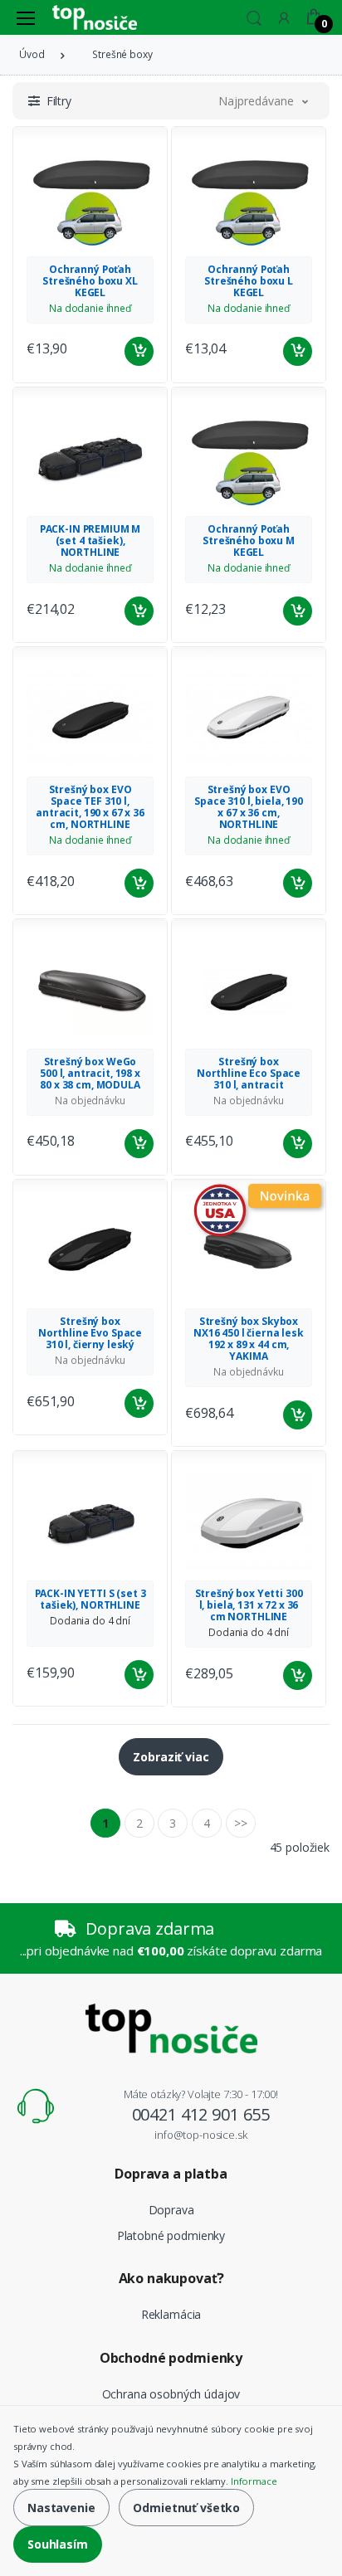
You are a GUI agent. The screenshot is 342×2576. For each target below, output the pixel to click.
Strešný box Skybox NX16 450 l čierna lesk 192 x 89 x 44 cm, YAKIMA (249, 1339)
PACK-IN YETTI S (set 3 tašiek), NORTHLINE (90, 1599)
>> (241, 1823)
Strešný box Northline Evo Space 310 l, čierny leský (90, 1333)
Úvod (32, 54)
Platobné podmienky (171, 2235)
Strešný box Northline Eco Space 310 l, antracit (249, 1073)
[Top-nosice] (95, 17)
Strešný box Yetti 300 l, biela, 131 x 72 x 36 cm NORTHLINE (249, 1605)
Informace (254, 2481)
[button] (254, 16)
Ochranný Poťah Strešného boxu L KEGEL (249, 281)
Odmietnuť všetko (186, 2508)
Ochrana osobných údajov (171, 2394)
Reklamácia (171, 2314)
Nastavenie (61, 2508)
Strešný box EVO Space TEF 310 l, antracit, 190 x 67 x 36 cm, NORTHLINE (90, 807)
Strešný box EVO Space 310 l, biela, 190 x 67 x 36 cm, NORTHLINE (249, 807)
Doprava (171, 2210)
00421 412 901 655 (201, 2114)
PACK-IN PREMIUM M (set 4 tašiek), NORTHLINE (90, 541)
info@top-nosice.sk (200, 2135)
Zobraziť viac (171, 1757)
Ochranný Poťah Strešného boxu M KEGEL (249, 541)
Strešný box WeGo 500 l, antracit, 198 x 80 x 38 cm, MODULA (90, 1073)
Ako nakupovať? (171, 2278)
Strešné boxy (122, 54)
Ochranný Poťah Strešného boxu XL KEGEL (90, 281)
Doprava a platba (171, 2174)
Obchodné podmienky (171, 2358)
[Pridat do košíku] (139, 351)
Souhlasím (58, 2544)
